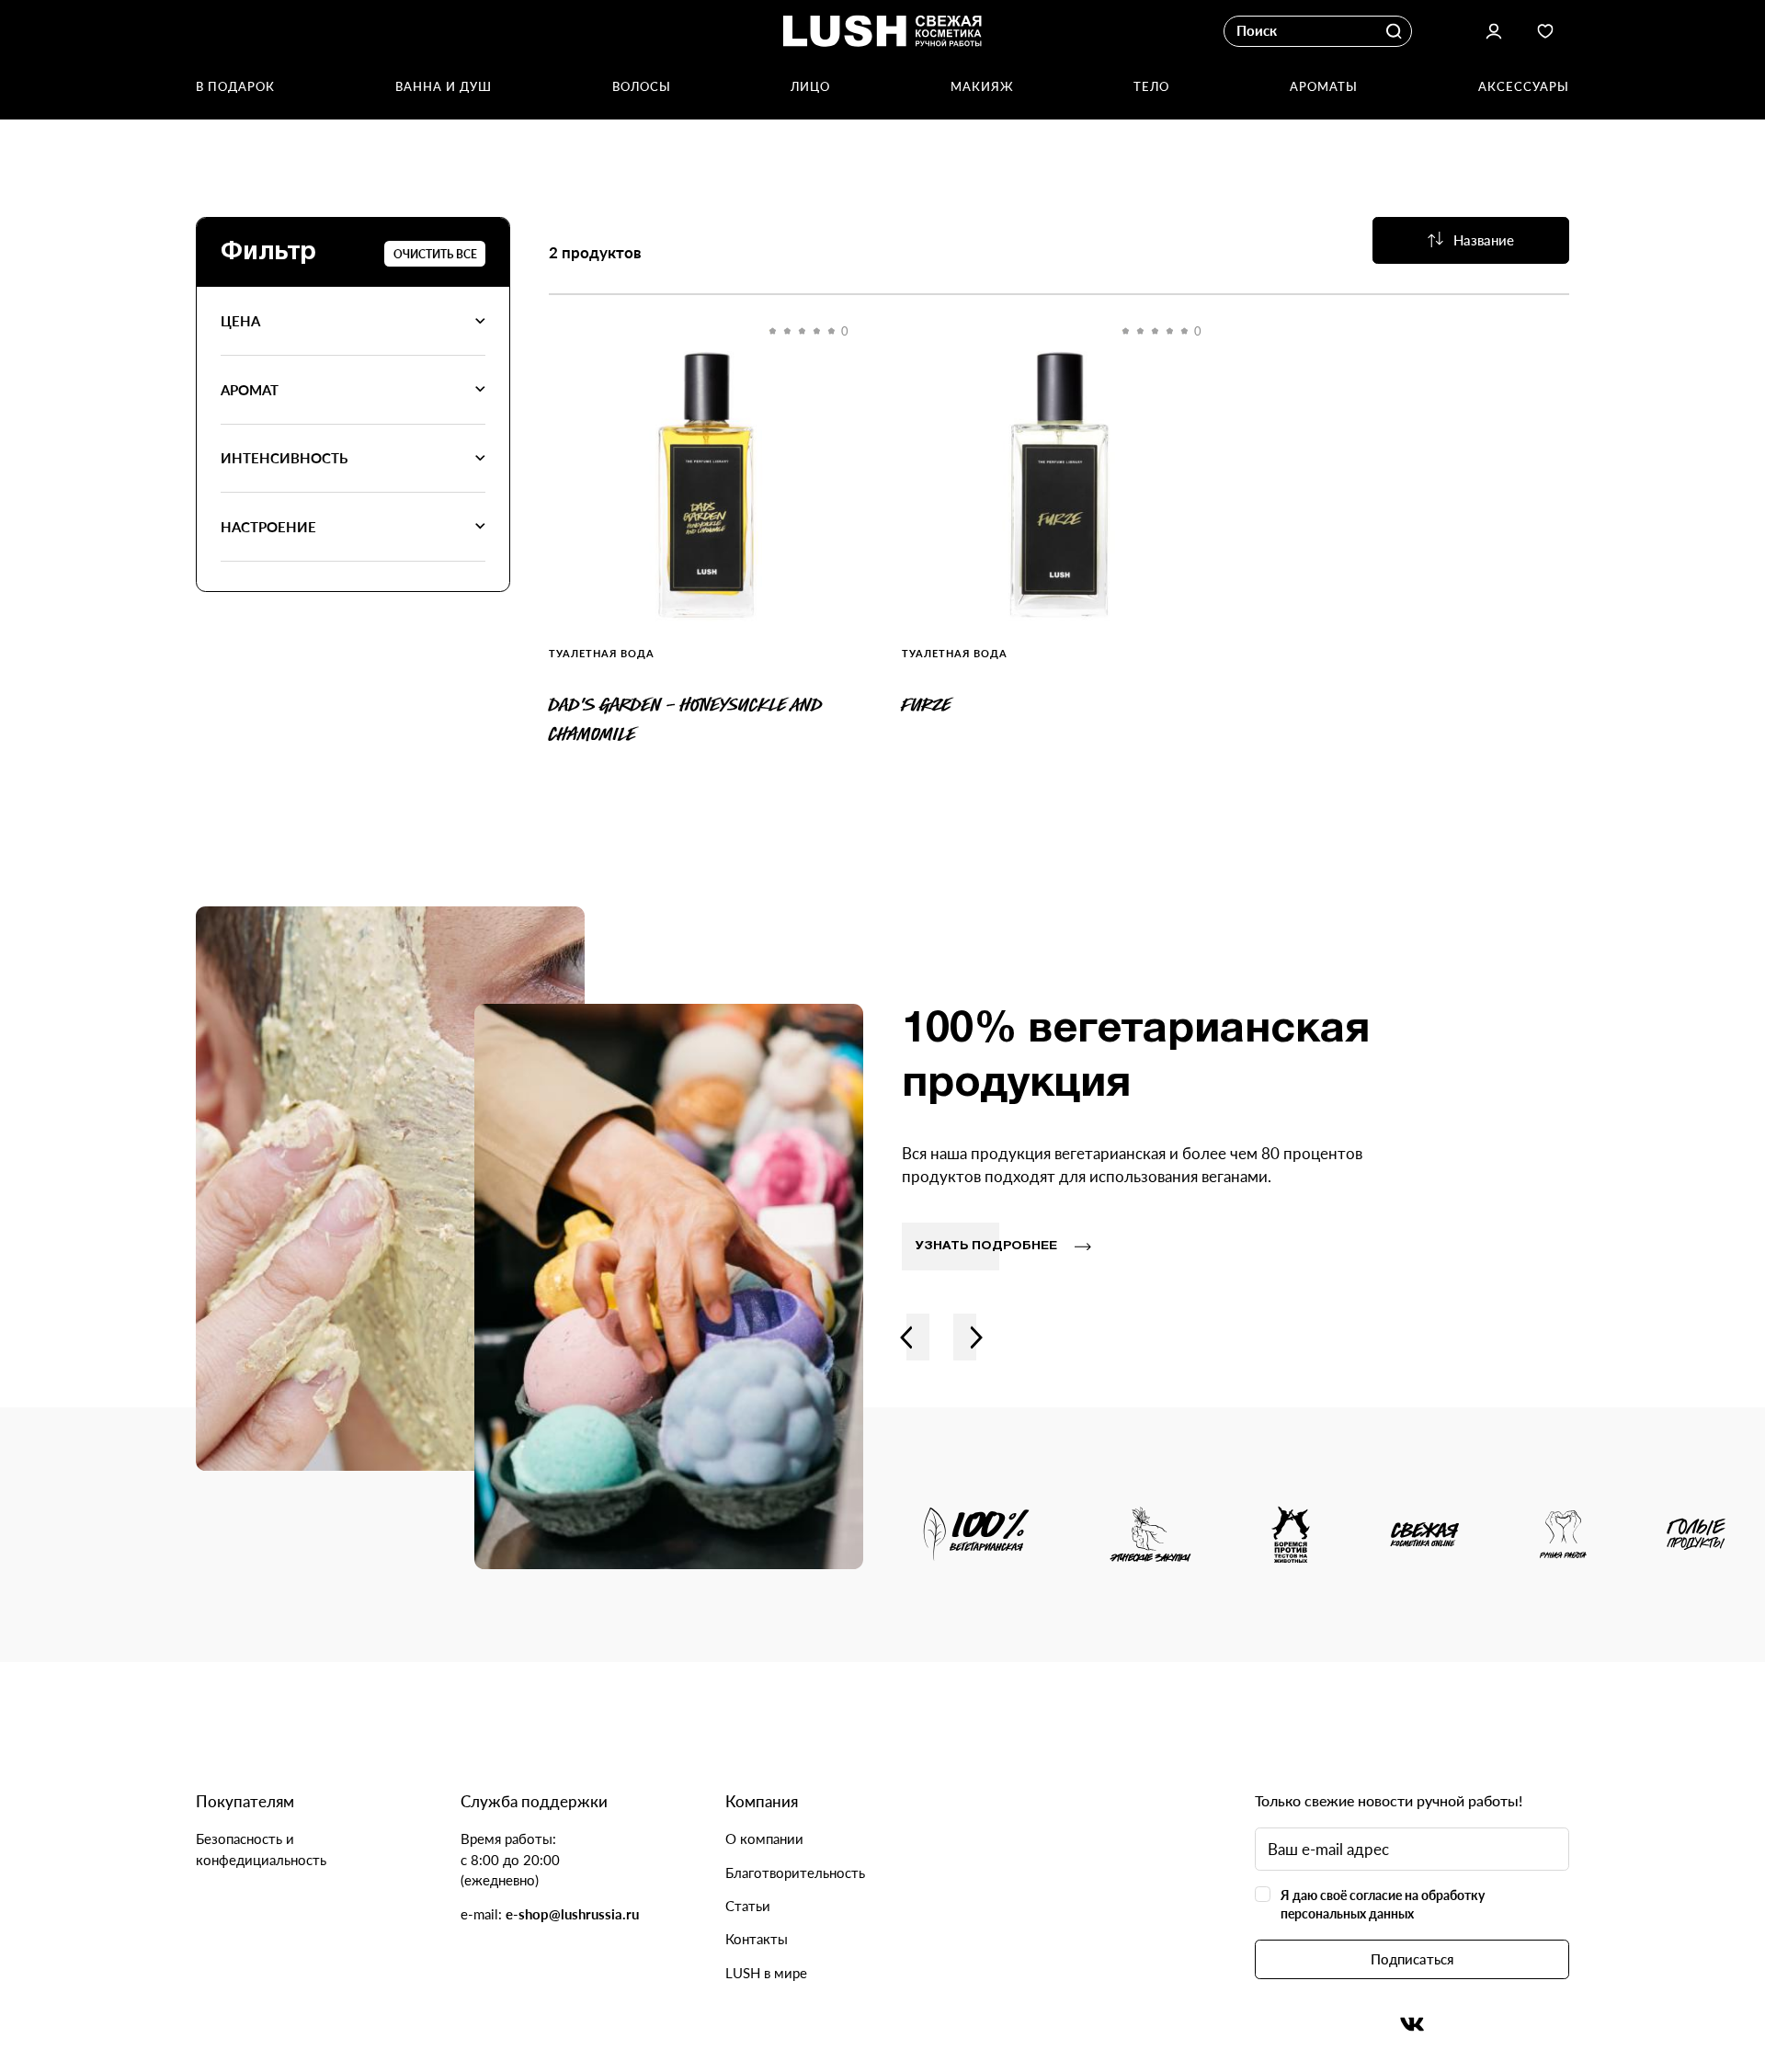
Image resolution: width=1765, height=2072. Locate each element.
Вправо (977, 1337)
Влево (906, 1337)
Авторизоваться (1493, 32)
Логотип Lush (883, 32)
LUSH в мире (766, 1973)
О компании (764, 1839)
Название (1484, 240)
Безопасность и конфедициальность (261, 1849)
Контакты (757, 1939)
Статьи (748, 1906)
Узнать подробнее (986, 1246)
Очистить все (435, 254)
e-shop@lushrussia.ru (572, 1914)
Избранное (1546, 32)
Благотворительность (795, 1873)
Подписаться (1412, 1959)
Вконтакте (1412, 2025)
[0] (706, 484)
